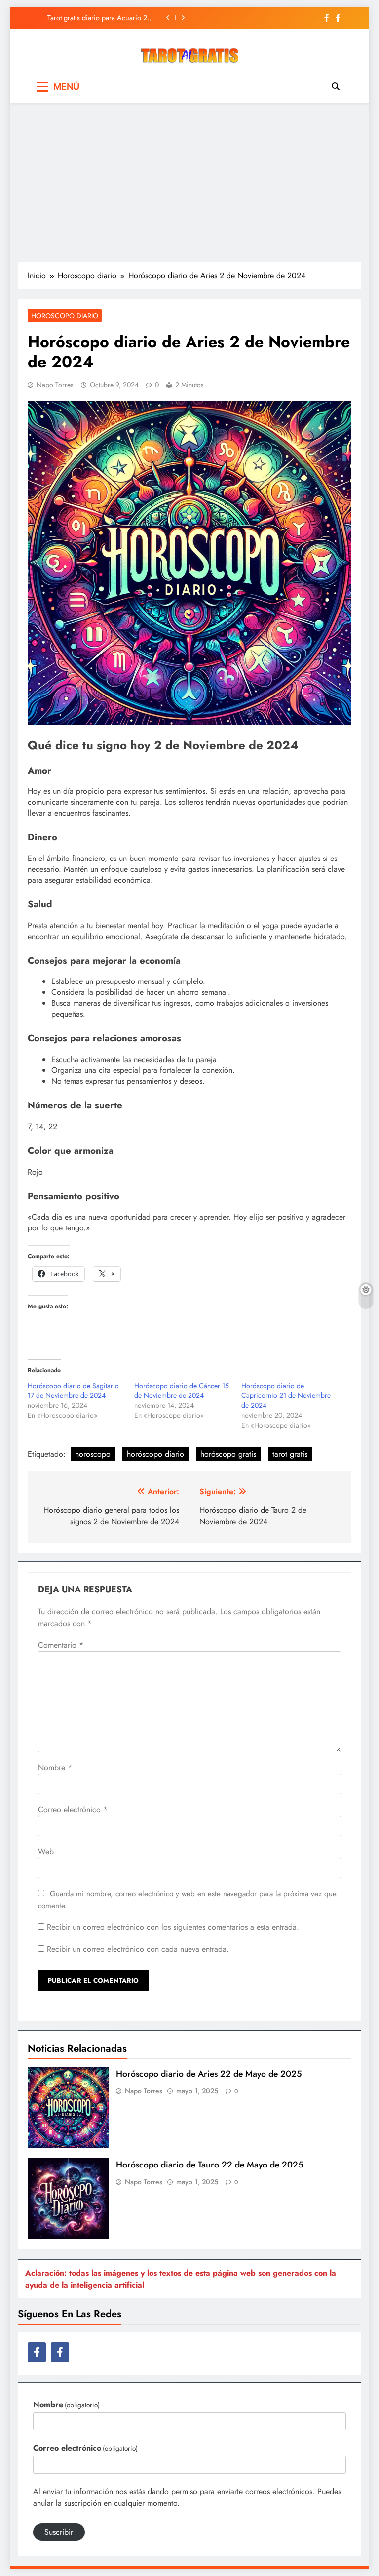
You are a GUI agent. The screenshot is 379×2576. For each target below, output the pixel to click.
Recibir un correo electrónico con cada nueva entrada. (138, 1949)
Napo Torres (55, 385)
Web (46, 1852)
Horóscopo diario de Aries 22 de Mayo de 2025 (209, 2074)
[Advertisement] (189, 182)
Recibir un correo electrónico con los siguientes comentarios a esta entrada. (173, 1927)
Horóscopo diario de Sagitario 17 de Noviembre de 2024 (73, 1390)
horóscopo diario (155, 1454)
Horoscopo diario (65, 316)
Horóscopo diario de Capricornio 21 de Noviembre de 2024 (286, 1395)
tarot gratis (290, 1454)
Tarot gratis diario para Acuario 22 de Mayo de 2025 (99, 18)
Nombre (55, 1768)
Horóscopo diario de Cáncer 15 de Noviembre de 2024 (182, 1390)
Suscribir (59, 2532)
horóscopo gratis (228, 1454)
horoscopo (93, 1454)
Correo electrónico (73, 1810)
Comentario (61, 1645)
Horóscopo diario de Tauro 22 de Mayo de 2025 (210, 2165)
